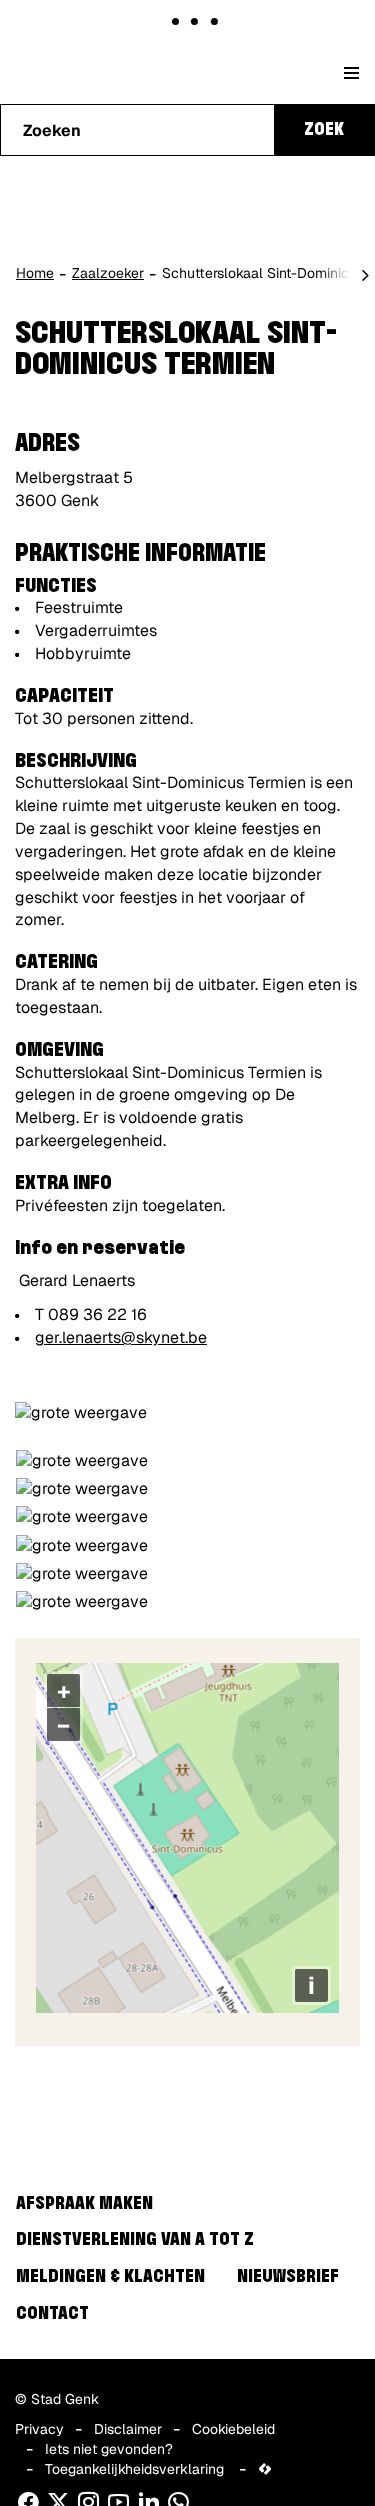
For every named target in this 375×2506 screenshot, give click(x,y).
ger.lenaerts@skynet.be (121, 1337)
